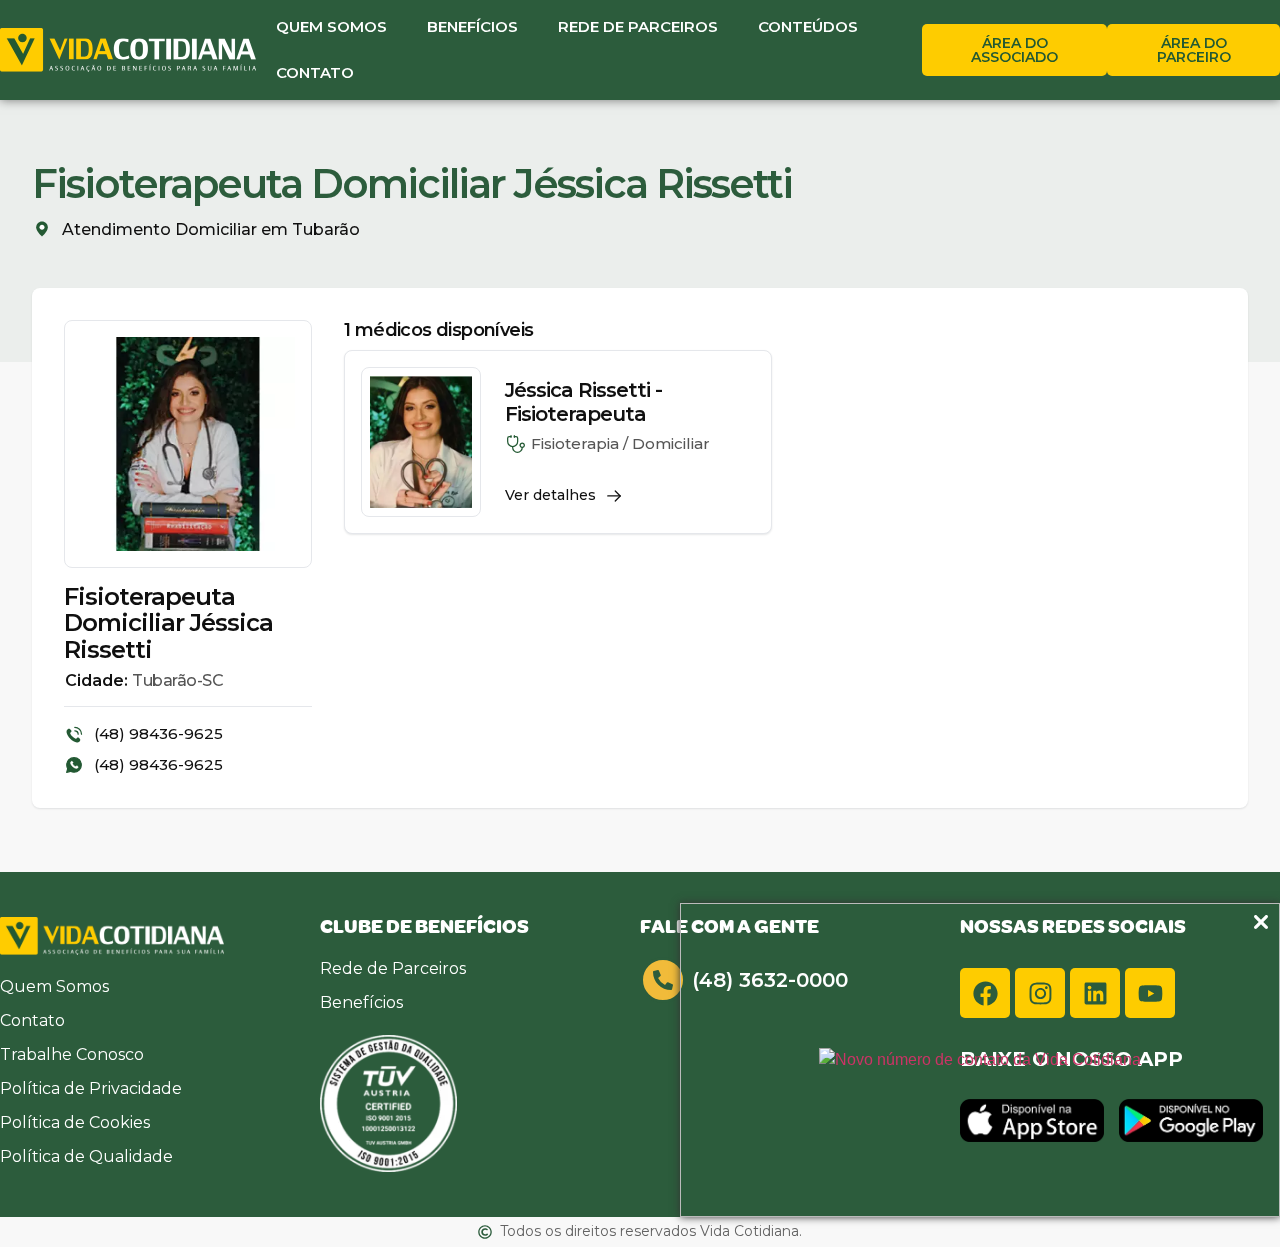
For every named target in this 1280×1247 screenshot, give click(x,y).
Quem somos (331, 26)
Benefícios (472, 26)
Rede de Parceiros (638, 26)
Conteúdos (808, 26)
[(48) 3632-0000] (663, 980)
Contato (315, 72)
